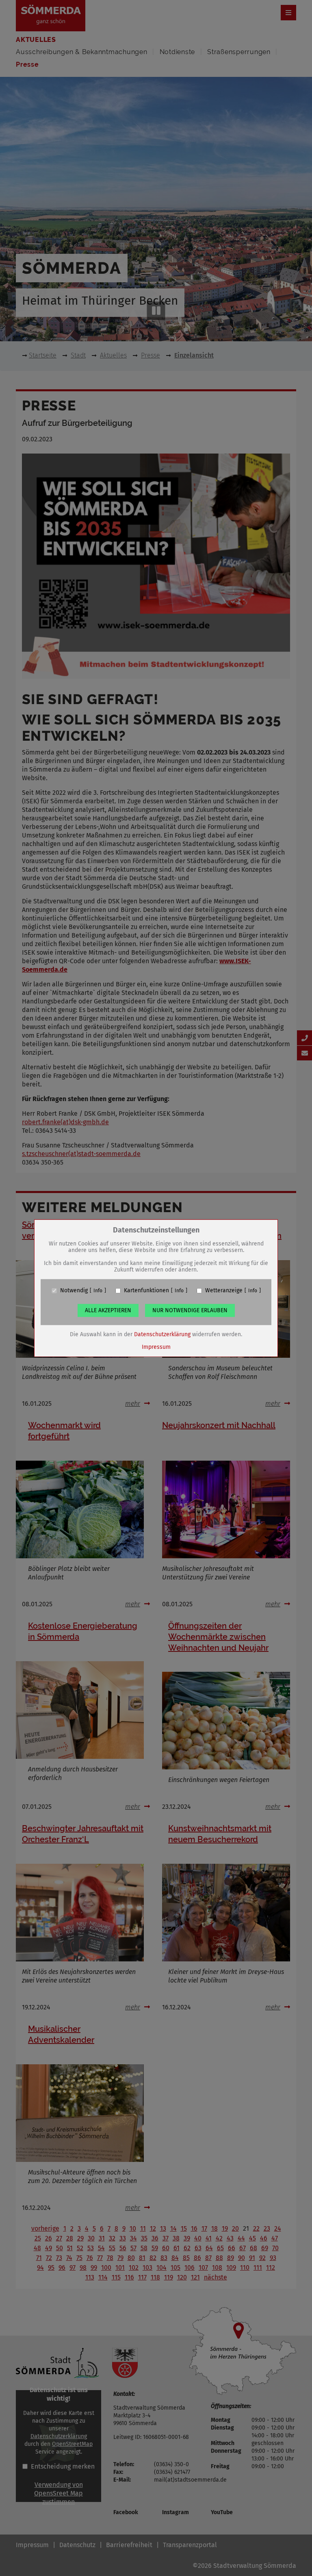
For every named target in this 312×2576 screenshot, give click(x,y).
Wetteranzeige (224, 1291)
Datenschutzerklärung (162, 1334)
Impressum (156, 1347)
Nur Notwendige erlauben (190, 1310)
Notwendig (74, 1291)
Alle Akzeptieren (108, 1310)
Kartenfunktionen (146, 1291)
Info (98, 1291)
